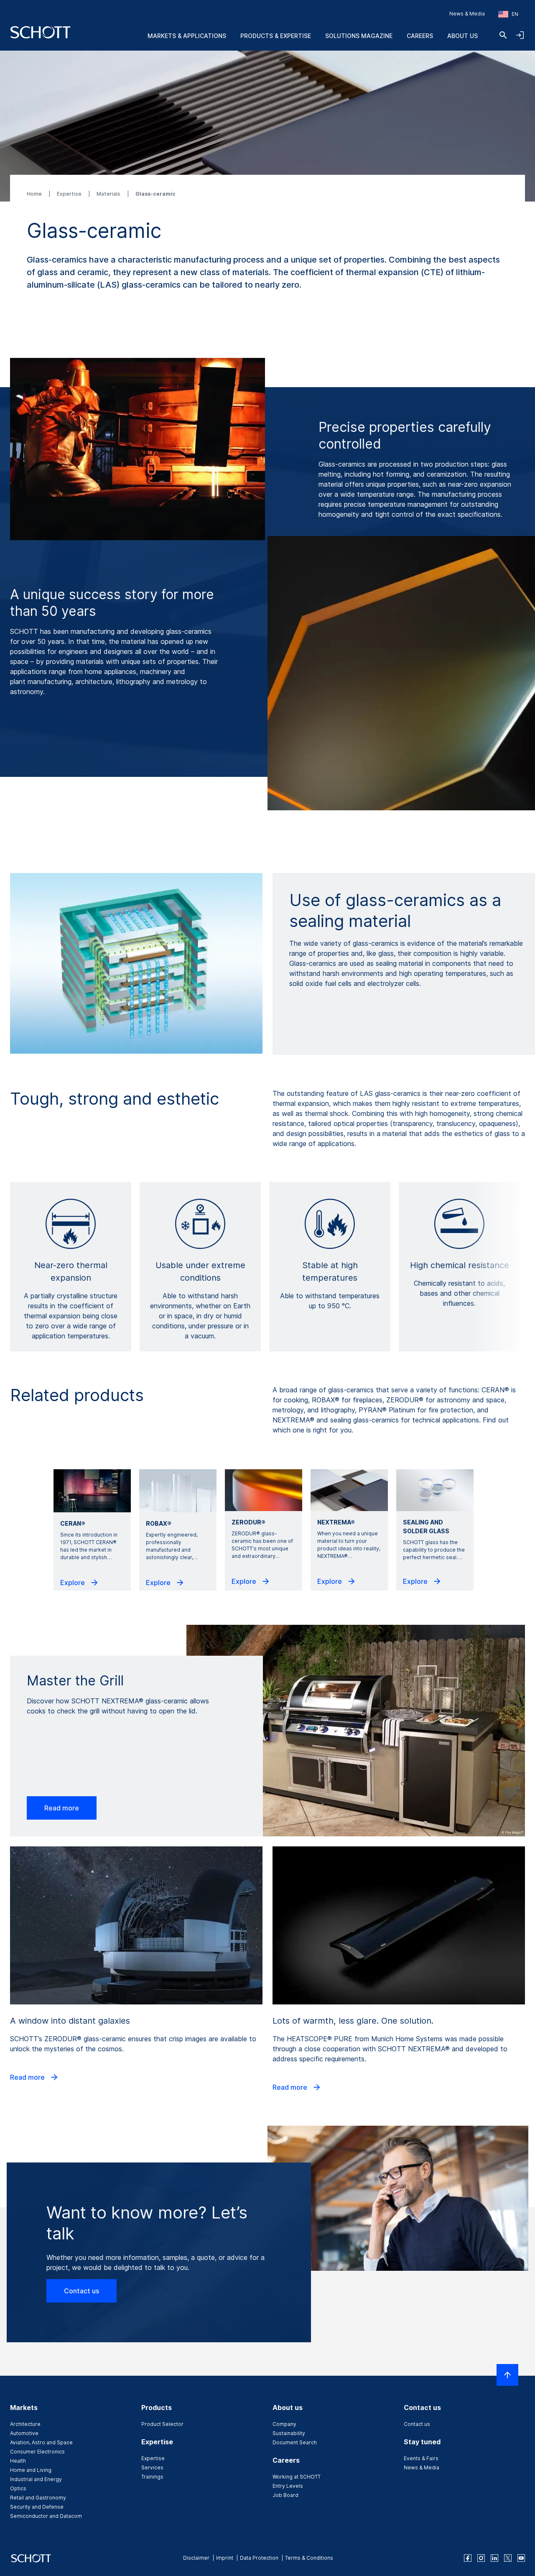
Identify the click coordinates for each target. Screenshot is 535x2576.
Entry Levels (288, 2486)
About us (462, 36)
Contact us (82, 2291)
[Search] (503, 35)
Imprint (225, 2558)
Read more (62, 1808)
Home (35, 194)
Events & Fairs (421, 2458)
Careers (420, 36)
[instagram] (481, 2558)
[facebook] (468, 2558)
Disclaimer (196, 2558)
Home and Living (31, 2470)
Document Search (295, 2442)
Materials (109, 194)
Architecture (25, 2424)
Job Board (285, 2495)
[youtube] (521, 2558)
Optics (18, 2488)
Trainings (152, 2477)
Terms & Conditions (309, 2558)
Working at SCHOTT (297, 2477)
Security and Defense (37, 2507)
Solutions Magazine (359, 36)
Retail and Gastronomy (38, 2498)
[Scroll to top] (507, 2375)
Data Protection (259, 2558)
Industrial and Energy (36, 2479)
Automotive (24, 2433)
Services (152, 2467)
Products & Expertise (276, 36)
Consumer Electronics (37, 2452)
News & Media (467, 14)
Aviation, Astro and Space (41, 2442)
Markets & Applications (187, 36)
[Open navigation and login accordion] (520, 35)
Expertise (70, 194)
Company (284, 2424)
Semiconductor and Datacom (46, 2516)
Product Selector (162, 2424)
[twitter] (508, 2558)
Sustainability (289, 2433)
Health (18, 2461)
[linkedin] (494, 2558)
